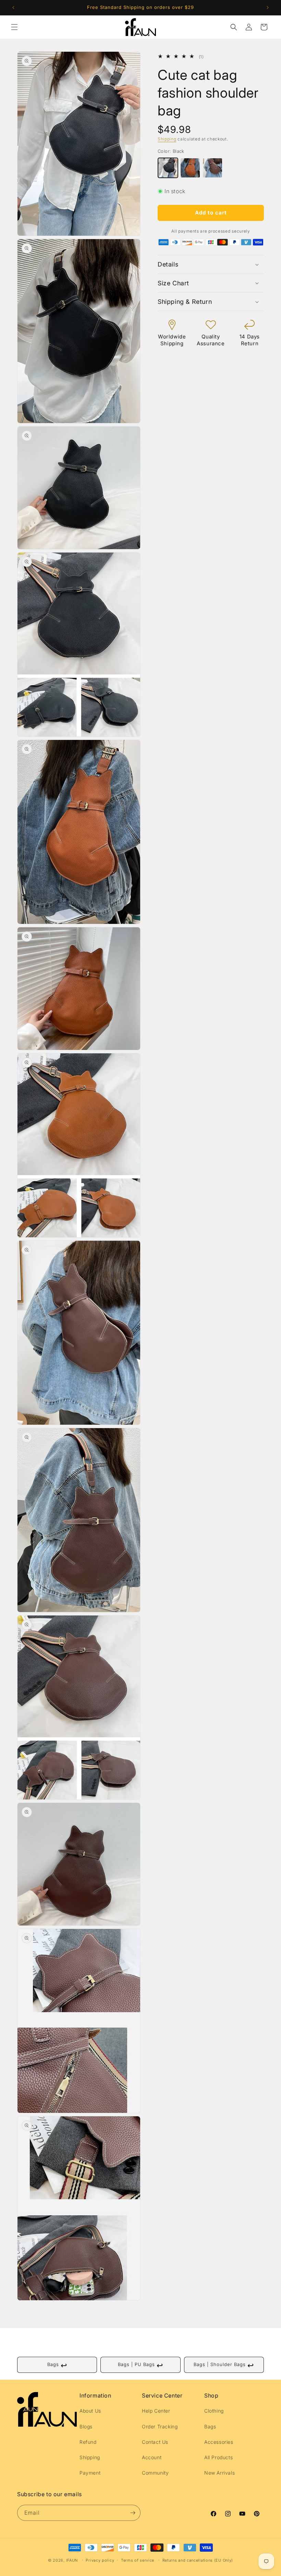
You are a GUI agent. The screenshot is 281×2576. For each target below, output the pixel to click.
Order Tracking (160, 2426)
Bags (57, 2365)
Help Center (156, 2411)
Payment (90, 2473)
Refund (88, 2442)
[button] (14, 27)
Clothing (214, 2411)
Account (152, 2457)
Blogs (86, 2426)
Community (155, 2473)
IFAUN (72, 2560)
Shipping (167, 139)
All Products (218, 2457)
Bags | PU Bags (140, 2365)
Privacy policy (100, 2560)
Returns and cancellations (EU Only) (198, 2560)
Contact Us (155, 2442)
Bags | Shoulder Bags (224, 2365)
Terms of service (138, 2560)
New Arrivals (219, 2473)
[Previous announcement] (13, 8)
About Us (90, 2411)
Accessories (219, 2442)
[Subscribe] (133, 2513)
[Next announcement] (268, 8)
